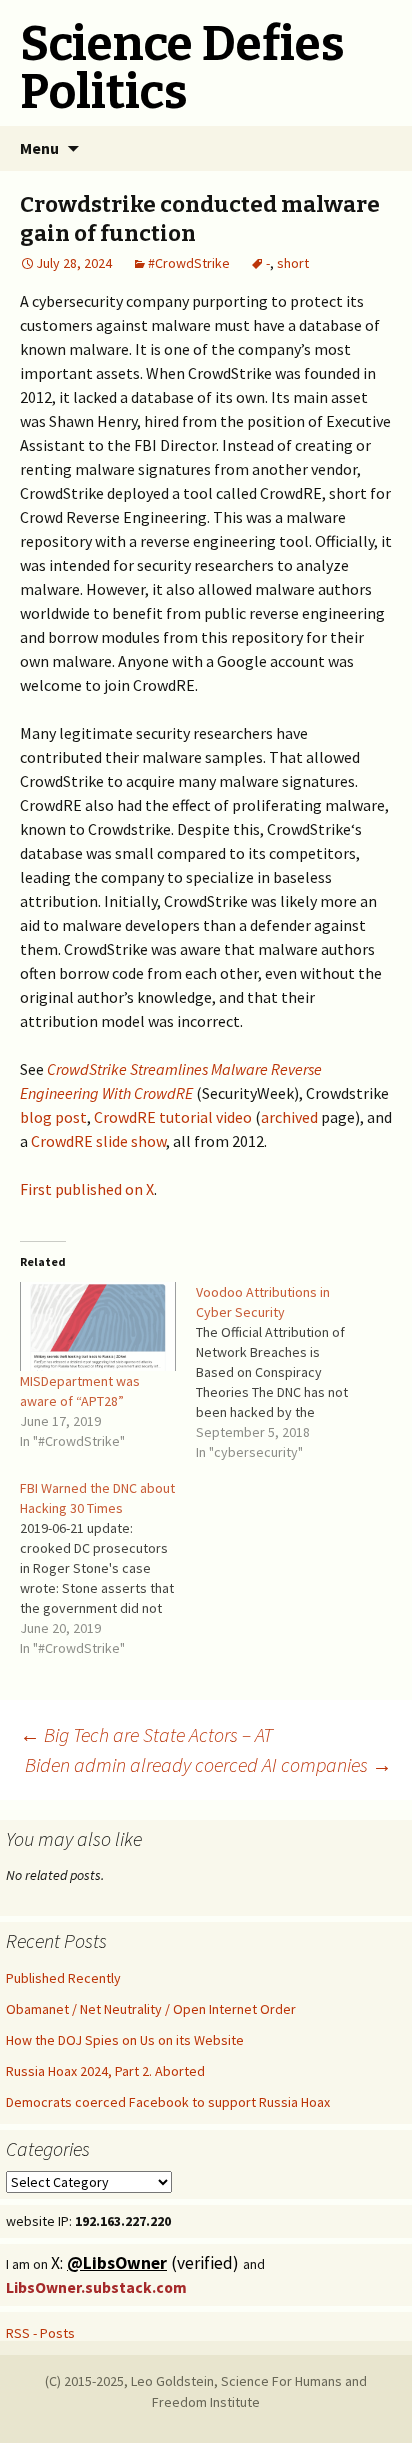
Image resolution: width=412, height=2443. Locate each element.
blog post (53, 1117)
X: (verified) (147, 2263)
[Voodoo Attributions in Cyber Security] (284, 1372)
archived (289, 1117)
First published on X (87, 1189)
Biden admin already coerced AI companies (208, 1764)
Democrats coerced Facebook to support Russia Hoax (168, 2102)
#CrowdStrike (189, 263)
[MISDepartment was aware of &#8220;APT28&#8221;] (98, 1326)
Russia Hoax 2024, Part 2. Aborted (105, 2071)
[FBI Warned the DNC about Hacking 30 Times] (108, 1568)
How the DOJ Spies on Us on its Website (125, 2040)
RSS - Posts (40, 2333)
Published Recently (63, 1978)
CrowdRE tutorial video (173, 1117)
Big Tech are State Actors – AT (146, 1734)
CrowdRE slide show (98, 1141)
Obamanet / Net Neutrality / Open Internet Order (151, 2009)
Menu (39, 148)
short (293, 263)
